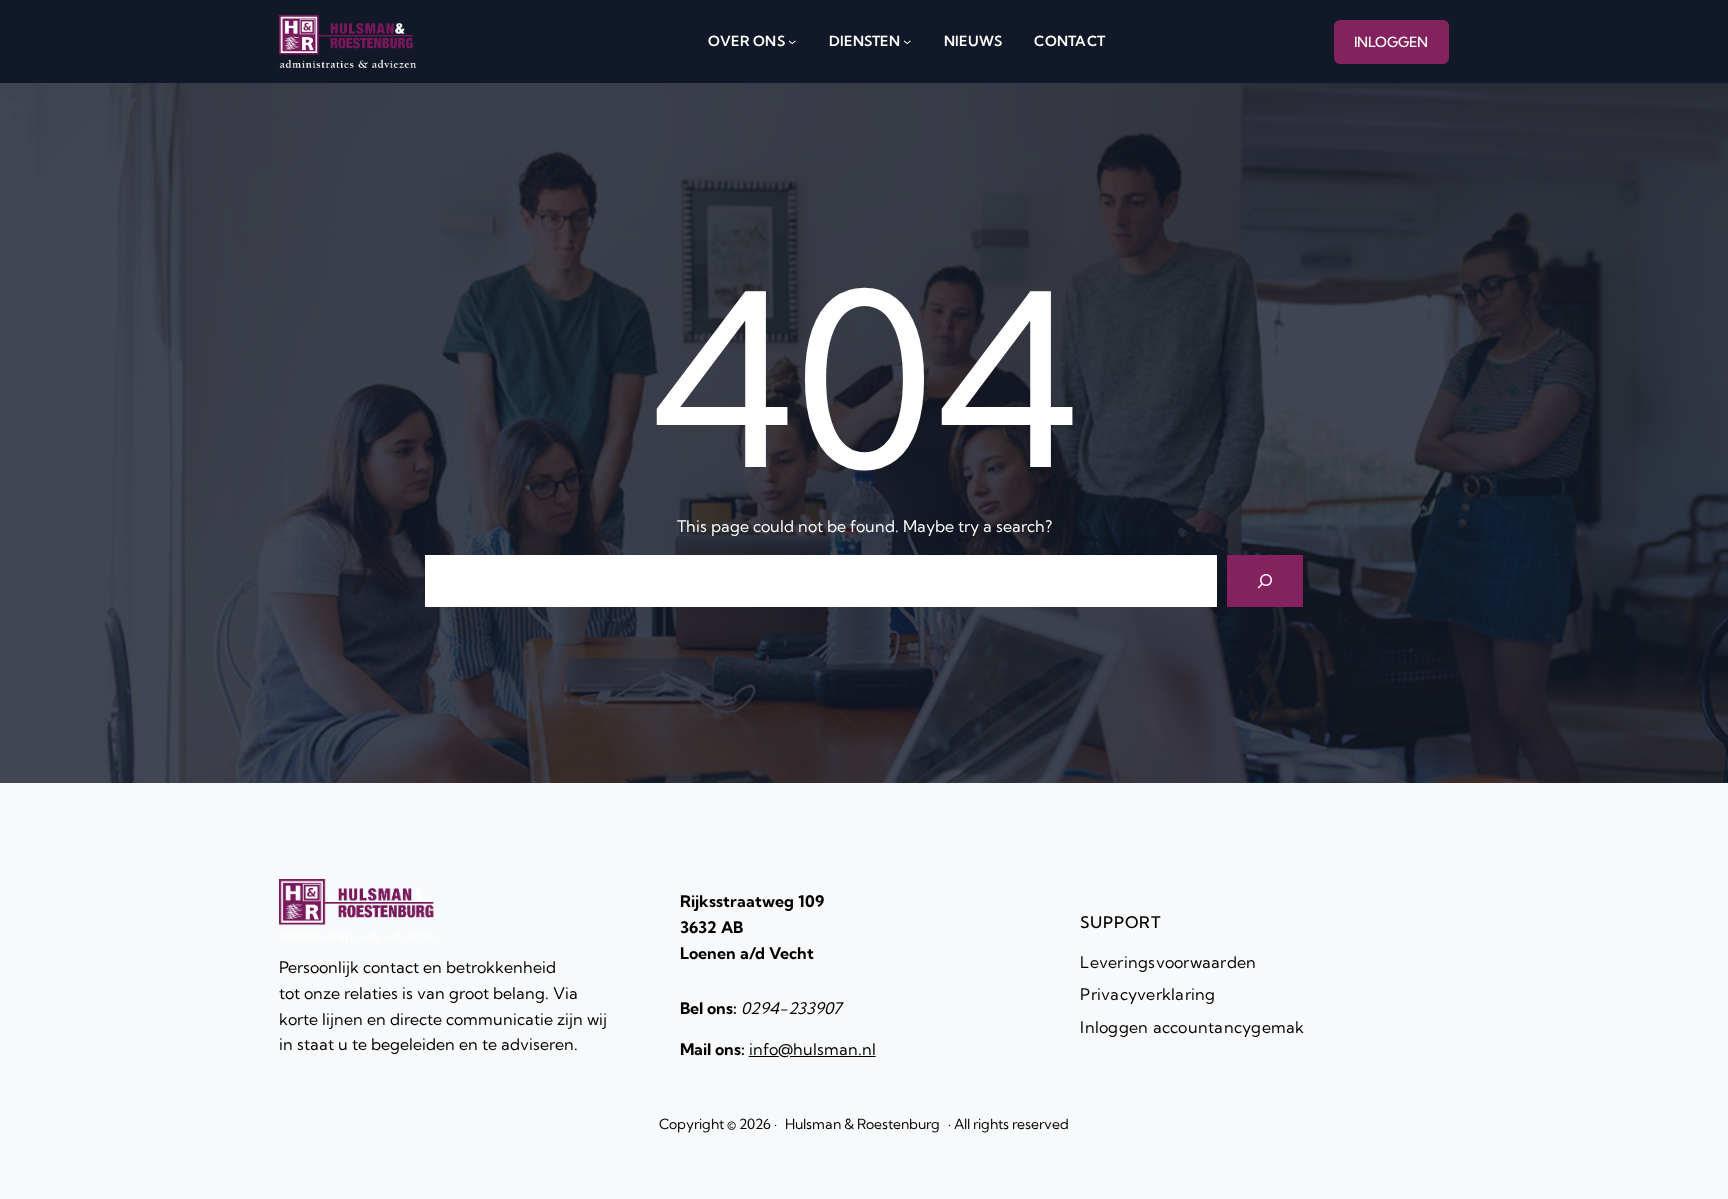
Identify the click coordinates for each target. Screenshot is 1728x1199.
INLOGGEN (1391, 42)
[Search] (1265, 581)
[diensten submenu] (907, 41)
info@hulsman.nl (812, 1049)
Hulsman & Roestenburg (862, 1124)
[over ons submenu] (792, 41)
